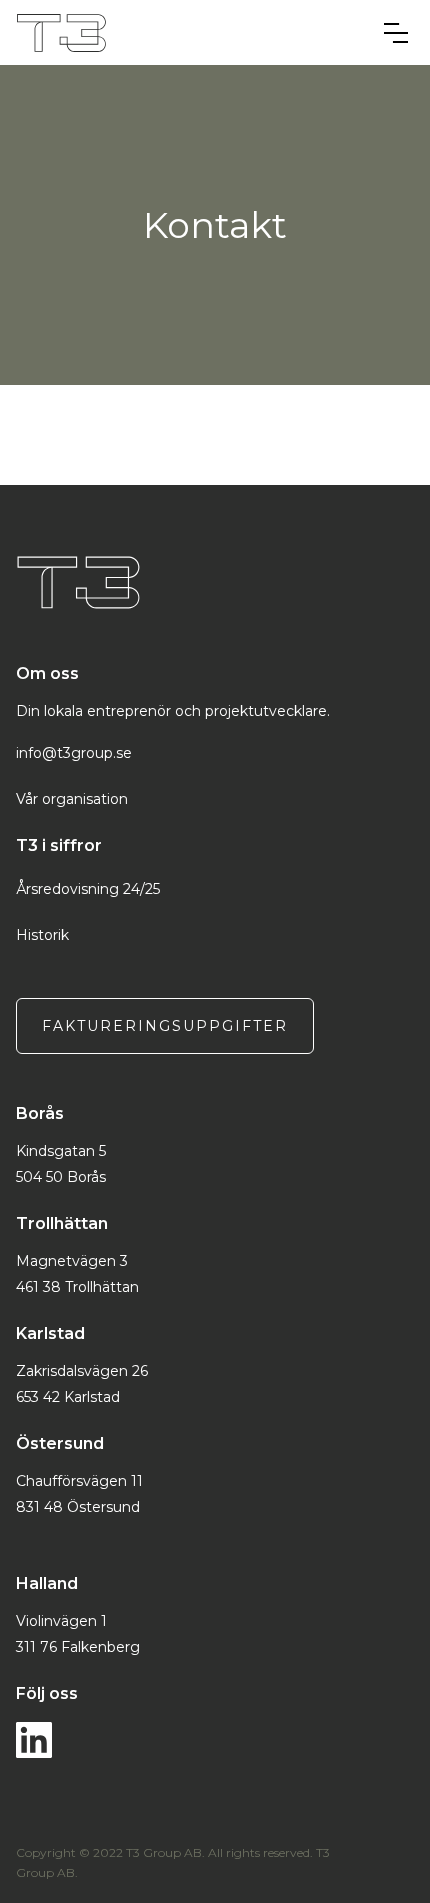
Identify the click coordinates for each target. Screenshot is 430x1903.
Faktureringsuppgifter (165, 1026)
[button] (396, 33)
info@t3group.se (74, 753)
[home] (191, 33)
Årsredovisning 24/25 (88, 889)
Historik (42, 935)
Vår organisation (72, 799)
